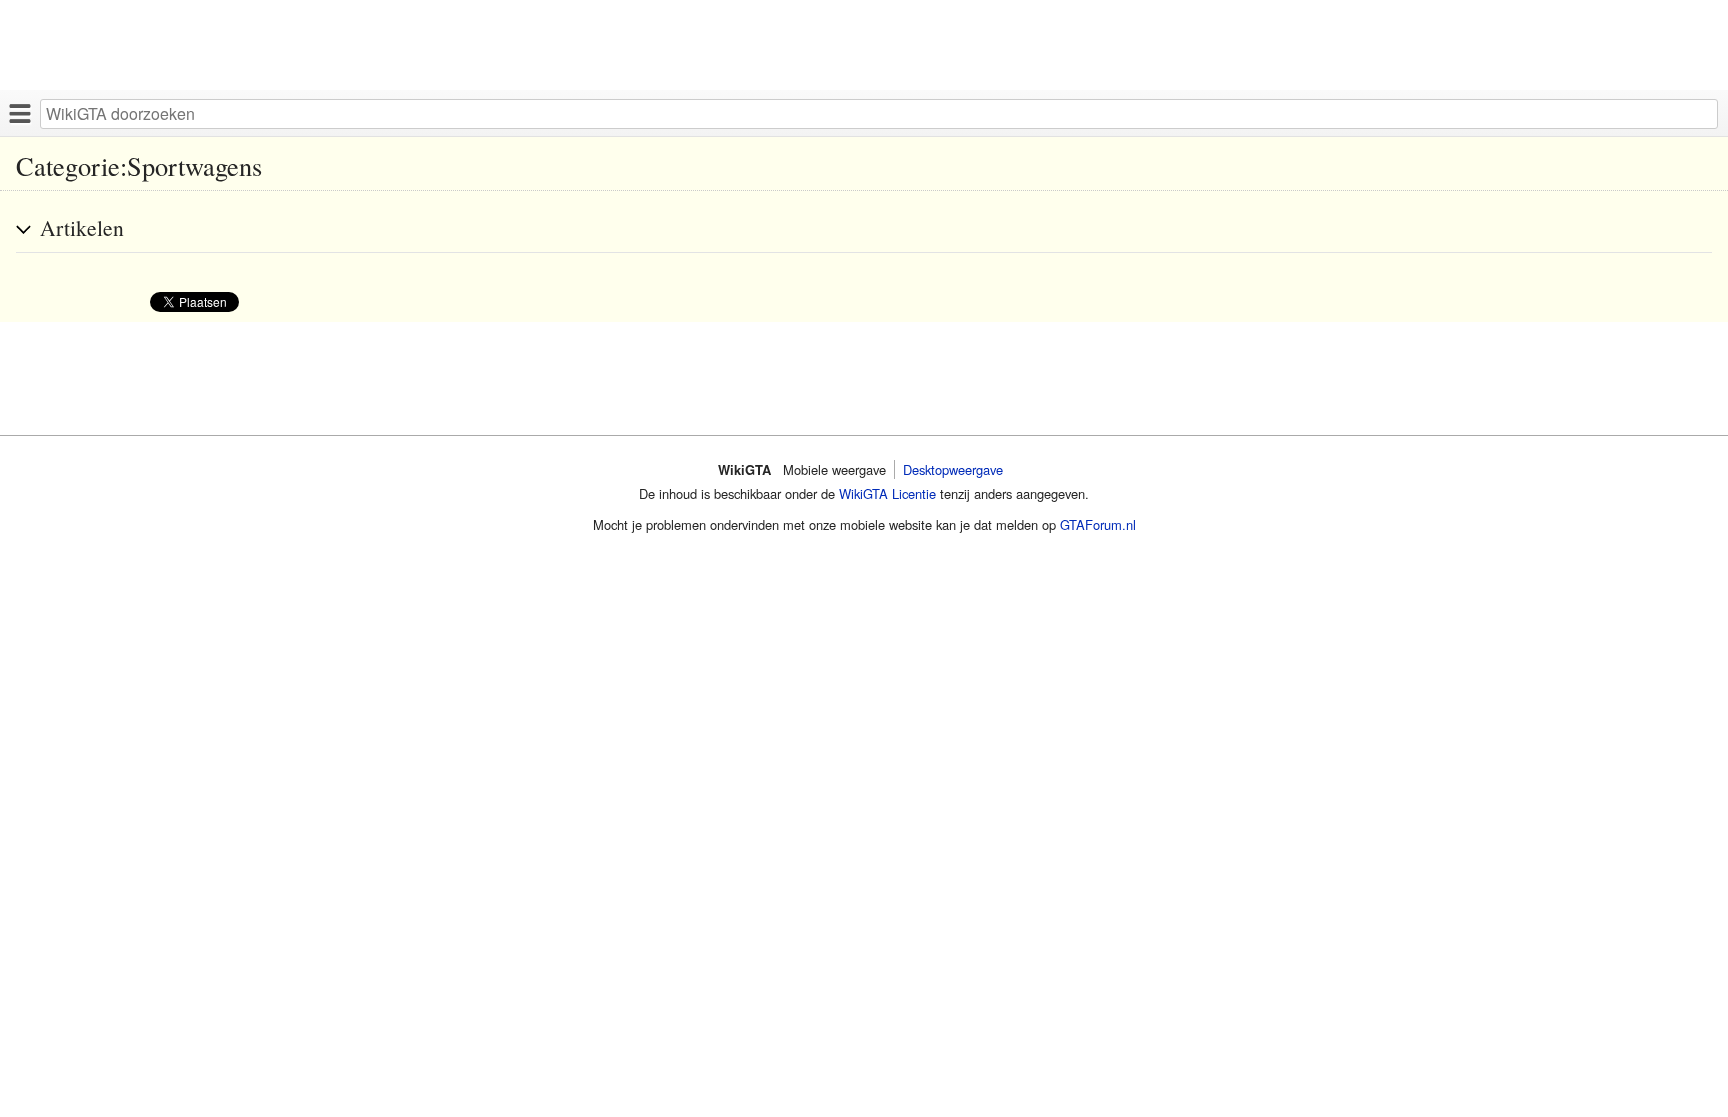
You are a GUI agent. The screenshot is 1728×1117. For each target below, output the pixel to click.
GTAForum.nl (1098, 524)
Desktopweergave (953, 469)
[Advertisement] (600, 45)
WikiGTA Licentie (887, 493)
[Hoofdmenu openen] (20, 113)
